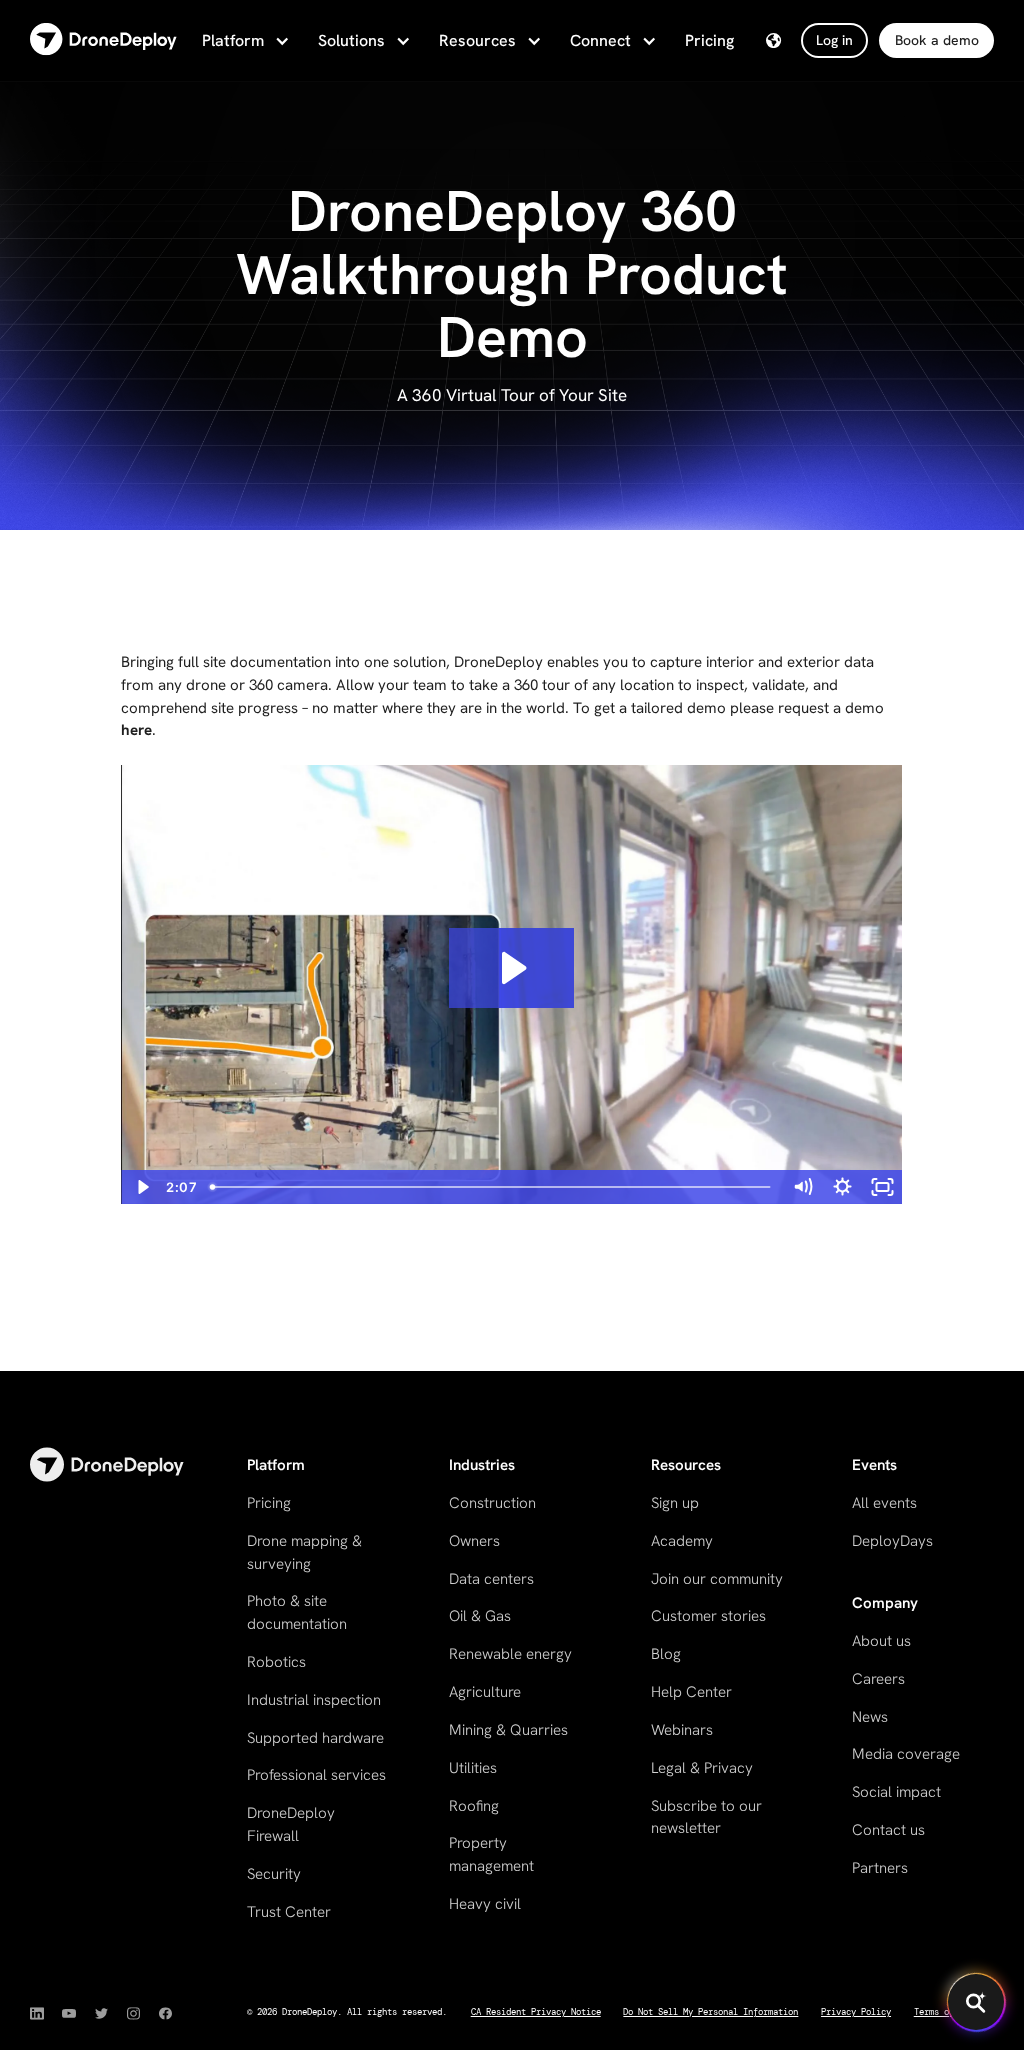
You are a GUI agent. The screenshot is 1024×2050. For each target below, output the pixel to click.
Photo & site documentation (297, 1612)
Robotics (276, 1662)
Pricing (709, 40)
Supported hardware (315, 1738)
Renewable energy (510, 1654)
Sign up (675, 1503)
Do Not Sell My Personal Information (710, 2012)
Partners (880, 1868)
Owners (474, 1541)
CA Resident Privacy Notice (536, 2012)
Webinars (682, 1730)
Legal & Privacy (702, 1768)
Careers (878, 1679)
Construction (492, 1503)
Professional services (316, 1775)
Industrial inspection (314, 1700)
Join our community (717, 1579)
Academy (682, 1541)
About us (881, 1641)
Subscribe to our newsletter (706, 1817)
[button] (244, 41)
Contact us (888, 1830)
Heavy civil (485, 1904)
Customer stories (708, 1616)
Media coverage (906, 1754)
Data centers (491, 1579)
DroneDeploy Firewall (291, 1824)
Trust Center (289, 1912)
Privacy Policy (856, 2012)
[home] (103, 40)
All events (884, 1503)
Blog (666, 1654)
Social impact (896, 1792)
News (870, 1717)
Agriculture (485, 1692)
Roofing (474, 1806)
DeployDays (892, 1541)
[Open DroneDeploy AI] (976, 2002)
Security (274, 1874)
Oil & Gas (480, 1616)
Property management (491, 1854)
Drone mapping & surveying (304, 1552)
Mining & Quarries (508, 1730)
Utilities (473, 1768)
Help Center (691, 1692)
